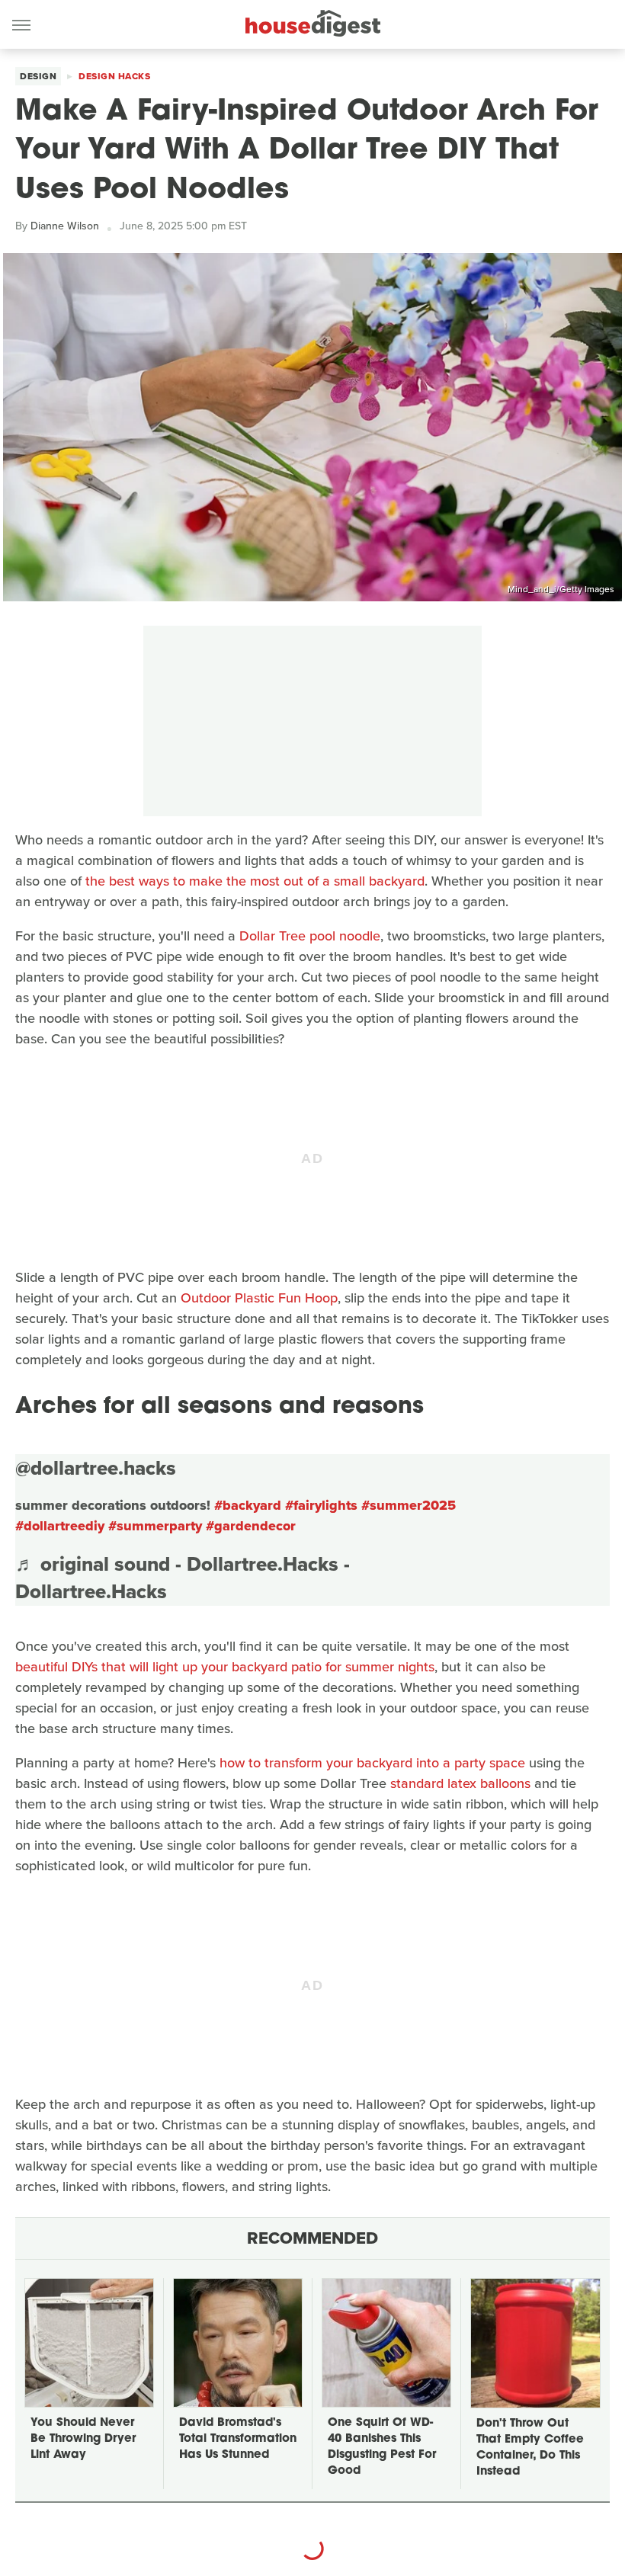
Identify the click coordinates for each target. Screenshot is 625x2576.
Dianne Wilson (65, 226)
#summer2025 (409, 1505)
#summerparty (155, 1526)
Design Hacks (114, 76)
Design (38, 76)
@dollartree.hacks (96, 1468)
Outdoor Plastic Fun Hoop (259, 1298)
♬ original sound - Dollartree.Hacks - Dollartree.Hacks (183, 1578)
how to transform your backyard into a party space (372, 1763)
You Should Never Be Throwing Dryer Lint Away (83, 2439)
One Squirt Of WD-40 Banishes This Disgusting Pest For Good (382, 2447)
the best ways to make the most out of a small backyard (255, 881)
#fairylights (321, 1505)
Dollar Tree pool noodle (310, 936)
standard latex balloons (460, 1783)
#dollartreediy (60, 1526)
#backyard (248, 1505)
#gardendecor (251, 1526)
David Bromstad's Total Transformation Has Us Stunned (238, 2439)
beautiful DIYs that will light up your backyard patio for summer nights (225, 1667)
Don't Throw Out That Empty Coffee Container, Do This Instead (530, 2448)
